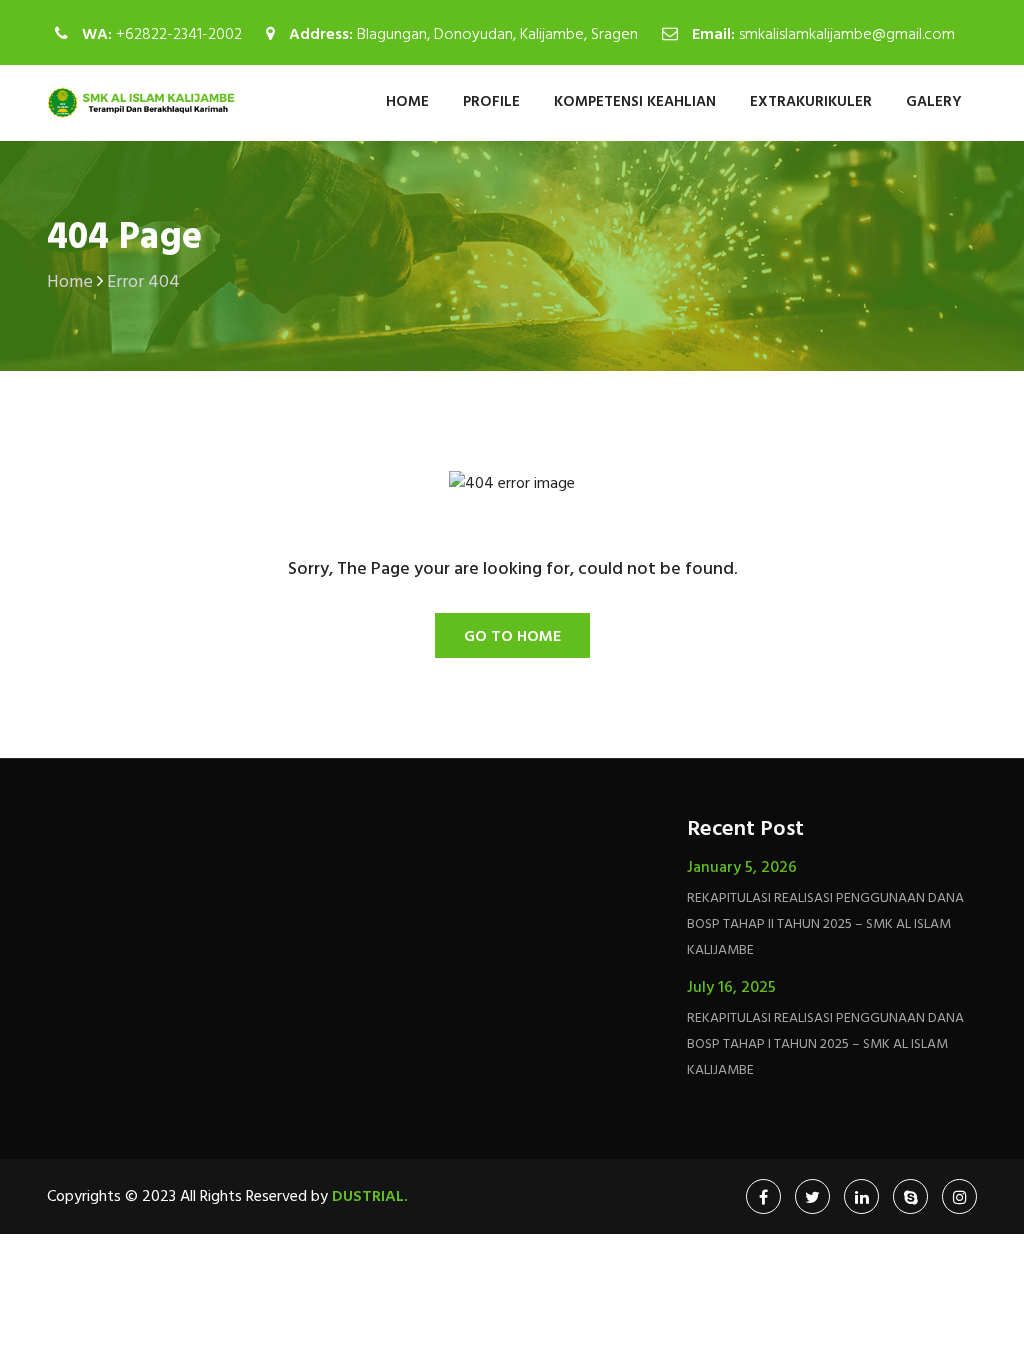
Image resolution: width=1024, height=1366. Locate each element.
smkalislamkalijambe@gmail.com (847, 35)
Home (407, 102)
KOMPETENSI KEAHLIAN (635, 102)
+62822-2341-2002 (179, 35)
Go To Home (512, 637)
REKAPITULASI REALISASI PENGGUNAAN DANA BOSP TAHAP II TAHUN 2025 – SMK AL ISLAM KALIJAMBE (825, 924)
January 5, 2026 (742, 868)
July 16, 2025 (731, 988)
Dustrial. (370, 1197)
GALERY (934, 102)
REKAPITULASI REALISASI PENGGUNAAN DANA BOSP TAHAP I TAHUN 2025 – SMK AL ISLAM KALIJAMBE (825, 1044)
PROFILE (491, 102)
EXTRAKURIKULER (811, 102)
